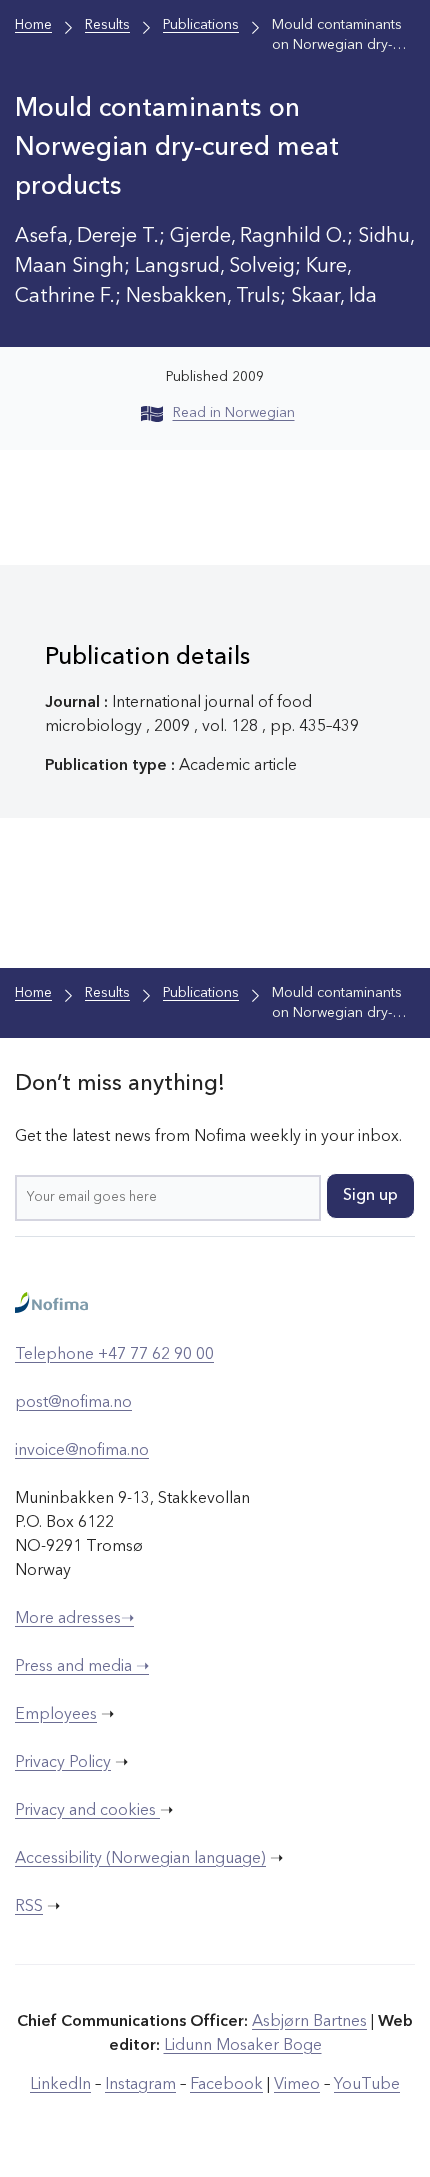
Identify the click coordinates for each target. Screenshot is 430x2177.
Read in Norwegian (234, 413)
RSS (29, 1907)
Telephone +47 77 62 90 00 (114, 1355)
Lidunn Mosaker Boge (243, 2046)
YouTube (367, 2085)
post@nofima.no (73, 1403)
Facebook (226, 2085)
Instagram (140, 2085)
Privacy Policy (63, 1763)
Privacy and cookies (87, 1811)
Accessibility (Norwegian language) (140, 1859)
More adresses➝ (74, 1619)
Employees (56, 1715)
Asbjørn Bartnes (309, 2022)
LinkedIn (60, 2085)
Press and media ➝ (82, 1667)
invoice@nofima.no (82, 1451)
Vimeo (297, 2085)
